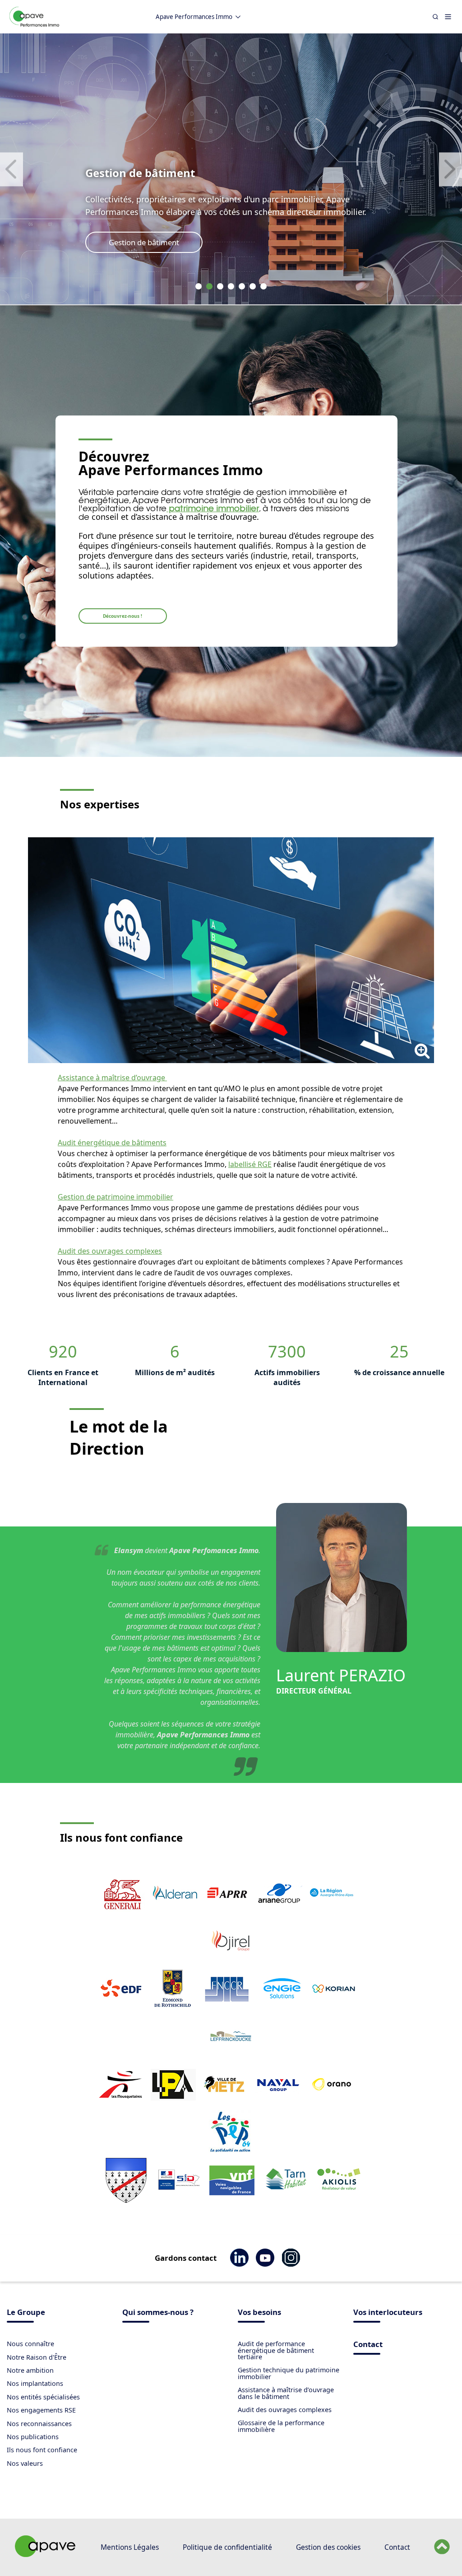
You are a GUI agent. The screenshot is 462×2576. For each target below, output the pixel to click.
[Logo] (34, 25)
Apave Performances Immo (194, 17)
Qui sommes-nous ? (158, 2313)
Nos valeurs (25, 2463)
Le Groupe (26, 2313)
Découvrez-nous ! (122, 616)
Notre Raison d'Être (37, 2357)
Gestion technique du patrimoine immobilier (289, 2373)
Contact (368, 2345)
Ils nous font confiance (42, 2450)
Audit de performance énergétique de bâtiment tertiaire (276, 2350)
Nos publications (33, 2437)
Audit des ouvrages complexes (110, 1251)
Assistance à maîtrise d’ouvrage (112, 1078)
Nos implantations (35, 2383)
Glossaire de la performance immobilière (281, 2426)
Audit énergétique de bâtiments (112, 1143)
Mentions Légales (130, 2547)
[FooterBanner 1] (44, 2558)
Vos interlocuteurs (388, 2313)
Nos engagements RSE (41, 2410)
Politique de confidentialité (227, 2547)
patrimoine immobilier (213, 509)
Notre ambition (30, 2370)
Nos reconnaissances (39, 2424)
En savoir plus (133, 242)
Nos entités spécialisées (43, 2397)
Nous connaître (30, 2344)
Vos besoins (259, 2313)
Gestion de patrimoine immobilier (115, 1197)
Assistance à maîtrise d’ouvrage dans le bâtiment (286, 2393)
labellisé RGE (250, 1164)
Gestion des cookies (328, 2547)
